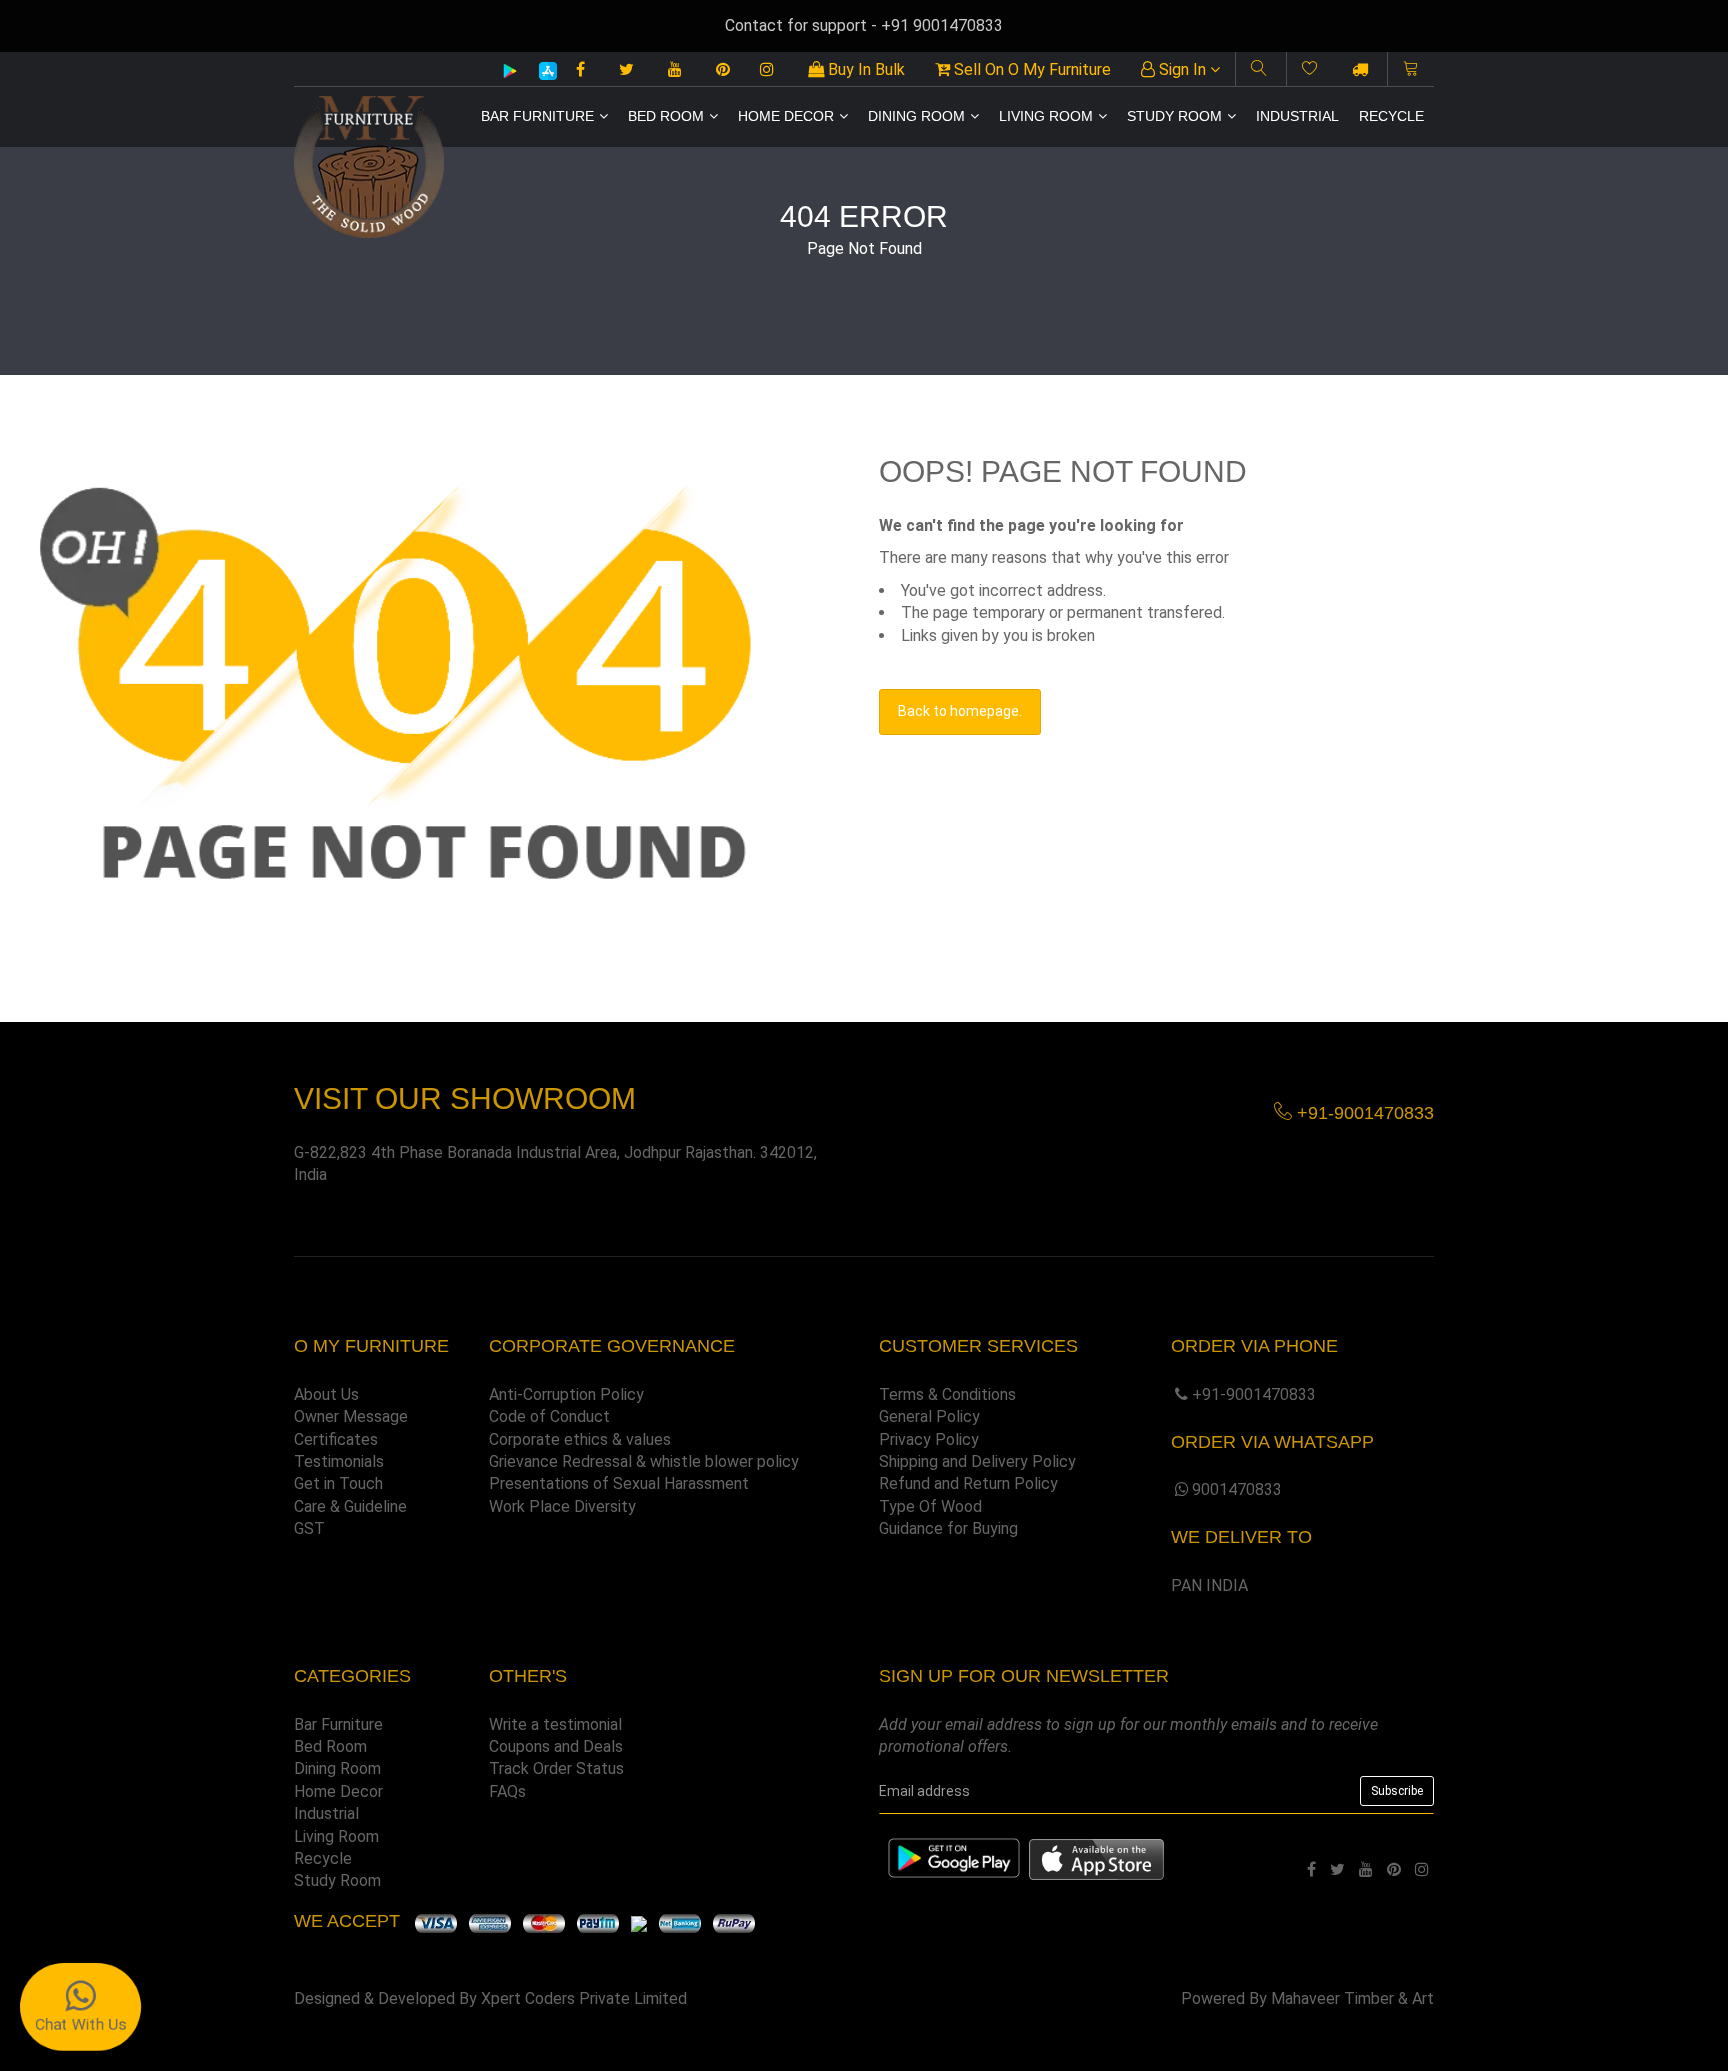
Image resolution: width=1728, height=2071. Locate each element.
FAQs (507, 1791)
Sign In (1182, 69)
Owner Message (351, 1416)
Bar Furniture (537, 116)
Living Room (1046, 116)
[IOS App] (540, 70)
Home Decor (786, 116)
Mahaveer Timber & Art (1352, 1998)
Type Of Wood (930, 1506)
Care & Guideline (350, 1506)
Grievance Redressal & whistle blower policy (644, 1461)
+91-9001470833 (1254, 1394)
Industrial (1297, 116)
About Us (326, 1394)
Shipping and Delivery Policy (977, 1461)
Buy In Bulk (864, 69)
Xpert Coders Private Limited (584, 1998)
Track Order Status (556, 1768)
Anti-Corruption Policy (566, 1394)
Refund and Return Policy (968, 1483)
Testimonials (339, 1461)
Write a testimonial (555, 1724)
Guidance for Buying (948, 1528)
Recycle (1391, 116)
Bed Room (666, 116)
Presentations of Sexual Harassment (619, 1483)
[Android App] (510, 70)
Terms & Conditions (947, 1394)
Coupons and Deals (556, 1746)
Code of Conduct (549, 1416)
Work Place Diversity (562, 1506)
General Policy (929, 1416)
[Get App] (1096, 1858)
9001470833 (1237, 1489)
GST (309, 1528)
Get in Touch (338, 1483)
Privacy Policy (929, 1439)
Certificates (336, 1439)
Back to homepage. (960, 711)
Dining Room (916, 116)
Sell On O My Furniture (1030, 69)
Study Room (1174, 116)
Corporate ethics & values (580, 1439)
